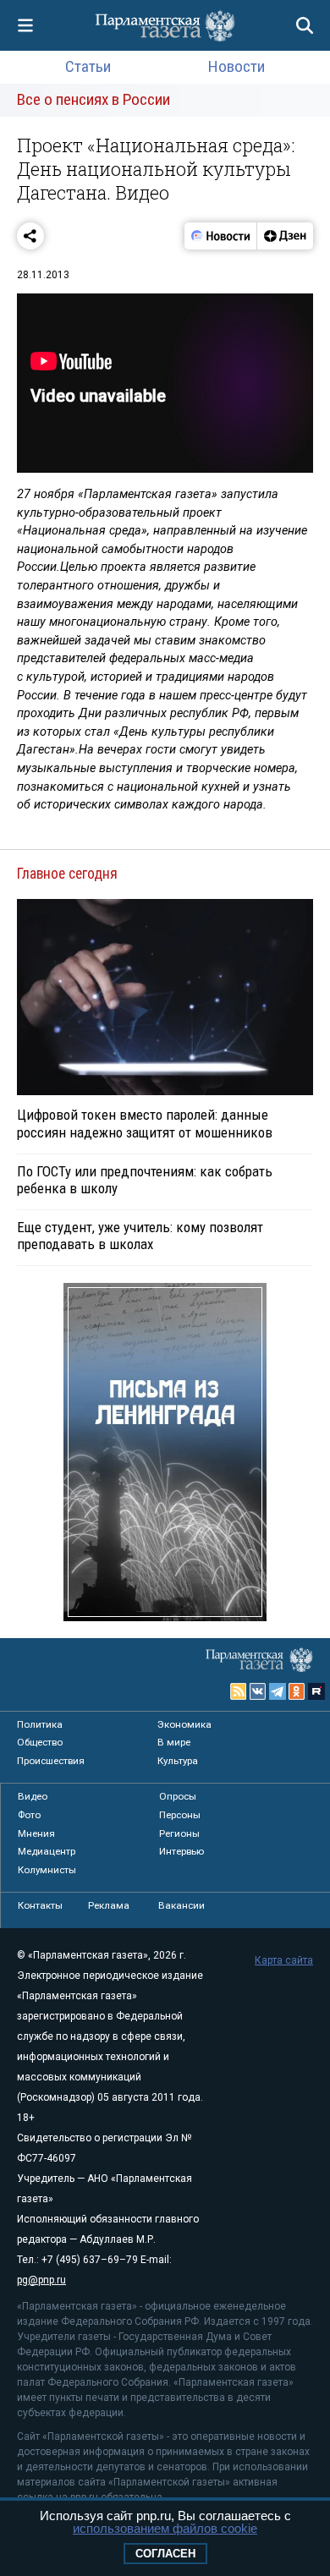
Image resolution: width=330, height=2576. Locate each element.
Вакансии (181, 1905)
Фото (29, 1815)
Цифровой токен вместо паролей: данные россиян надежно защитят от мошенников (145, 1123)
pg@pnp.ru (41, 2280)
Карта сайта (284, 1960)
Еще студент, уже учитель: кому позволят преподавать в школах (140, 1236)
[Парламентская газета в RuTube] (316, 1691)
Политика (40, 1724)
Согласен (165, 2554)
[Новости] (221, 236)
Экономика (184, 1724)
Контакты (40, 1905)
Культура (178, 1761)
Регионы (179, 1833)
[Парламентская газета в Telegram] (278, 1691)
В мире (174, 1742)
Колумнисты (47, 1870)
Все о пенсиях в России (93, 99)
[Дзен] (285, 236)
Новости (236, 66)
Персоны (180, 1815)
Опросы (178, 1796)
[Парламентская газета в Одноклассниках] (297, 1691)
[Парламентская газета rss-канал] (239, 1691)
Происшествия (51, 1761)
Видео (33, 1796)
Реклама (109, 1905)
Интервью (181, 1851)
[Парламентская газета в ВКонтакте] (258, 1691)
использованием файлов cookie (165, 2528)
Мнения (36, 1833)
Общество (40, 1742)
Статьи (88, 66)
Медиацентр (47, 1851)
